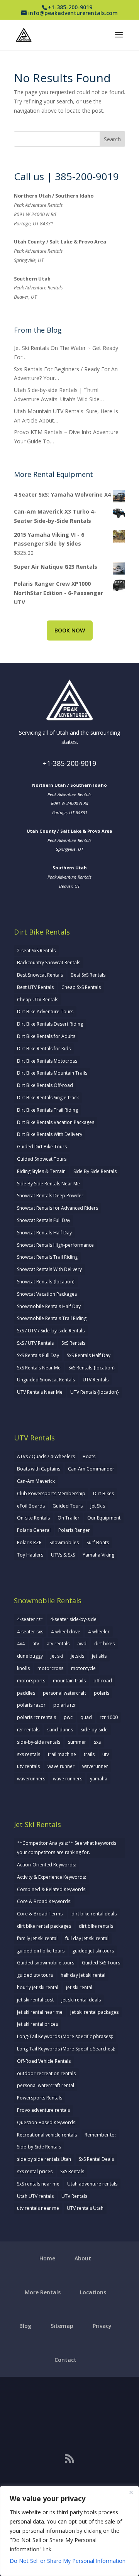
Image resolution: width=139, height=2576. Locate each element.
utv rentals (28, 1766)
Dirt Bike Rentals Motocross (47, 1061)
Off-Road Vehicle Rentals (44, 2061)
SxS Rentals (73, 1343)
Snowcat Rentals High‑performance (55, 1245)
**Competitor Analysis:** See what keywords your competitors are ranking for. (67, 1848)
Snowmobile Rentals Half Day (49, 1306)
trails (89, 1754)
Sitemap (62, 2326)
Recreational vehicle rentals (47, 2135)
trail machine (62, 1754)
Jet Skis (98, 1506)
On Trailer (69, 1518)
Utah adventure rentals (92, 2184)
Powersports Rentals (40, 2098)
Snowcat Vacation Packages (47, 1294)
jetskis (77, 1656)
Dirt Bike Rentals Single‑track (48, 1098)
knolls (23, 1668)
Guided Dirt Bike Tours (42, 1147)
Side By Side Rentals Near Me (48, 1184)
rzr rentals (28, 1730)
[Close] (131, 2492)
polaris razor (31, 1705)
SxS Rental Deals (96, 2159)
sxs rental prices (35, 2171)
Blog (25, 2326)
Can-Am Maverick (36, 1481)
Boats (89, 1456)
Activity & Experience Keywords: (52, 1877)
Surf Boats (98, 1542)
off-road (103, 1681)
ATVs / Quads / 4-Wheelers (46, 1456)
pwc (68, 1717)
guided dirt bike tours (41, 1951)
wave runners (68, 1779)
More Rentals (43, 2292)
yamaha (99, 1779)
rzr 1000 (109, 1717)
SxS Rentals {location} (92, 1368)
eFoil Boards (31, 1506)
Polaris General (34, 1530)
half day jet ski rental (83, 1975)
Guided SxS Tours (101, 1963)
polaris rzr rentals (36, 1717)
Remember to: (100, 2135)
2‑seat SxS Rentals (36, 951)
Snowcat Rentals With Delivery (49, 1269)
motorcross (50, 1668)
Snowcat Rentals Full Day (44, 1220)
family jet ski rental (37, 1938)
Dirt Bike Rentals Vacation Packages (56, 1122)
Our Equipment (104, 1518)
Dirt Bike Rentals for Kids (44, 1049)
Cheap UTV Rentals (38, 1000)
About (83, 2258)
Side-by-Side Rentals (39, 2147)
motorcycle (83, 1668)
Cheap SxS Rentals (81, 987)
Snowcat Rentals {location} (46, 1282)
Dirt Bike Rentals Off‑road (45, 1085)
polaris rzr (65, 1705)
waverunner (95, 1766)
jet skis (99, 1656)
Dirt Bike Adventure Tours (45, 1012)
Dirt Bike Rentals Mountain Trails (52, 1073)
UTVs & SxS (63, 1555)
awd (82, 1644)
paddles (26, 1693)
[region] (69, 2531)
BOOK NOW (70, 630)
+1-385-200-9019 (69, 763)
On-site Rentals (33, 1518)
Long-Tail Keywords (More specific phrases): (65, 2036)
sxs (97, 1742)
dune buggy (30, 1656)
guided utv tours (35, 1975)
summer (77, 1742)
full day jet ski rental (87, 1938)
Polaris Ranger (74, 1530)
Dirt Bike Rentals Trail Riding (47, 1110)
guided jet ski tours (93, 1951)
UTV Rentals (96, 1380)
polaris (102, 1693)
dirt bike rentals (96, 1926)
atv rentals (58, 1644)
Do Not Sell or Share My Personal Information (68, 2561)
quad (86, 1717)
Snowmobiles (64, 1542)
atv (36, 1644)
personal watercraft (64, 1693)
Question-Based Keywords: (47, 2122)
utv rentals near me (38, 2208)
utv (106, 1754)
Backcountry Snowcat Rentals (49, 963)
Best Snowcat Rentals (40, 975)
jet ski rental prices (37, 2024)
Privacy (102, 2326)
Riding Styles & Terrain (41, 1171)
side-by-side (94, 1730)
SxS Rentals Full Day (38, 1355)
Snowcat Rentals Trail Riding (47, 1257)
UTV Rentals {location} (95, 1392)
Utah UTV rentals (35, 2196)
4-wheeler (99, 1632)
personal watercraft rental (46, 2085)
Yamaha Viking (98, 1555)
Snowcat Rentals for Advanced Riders (58, 1208)
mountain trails (69, 1681)
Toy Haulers (30, 1555)
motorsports (31, 1681)
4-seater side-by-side (73, 1619)
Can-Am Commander (91, 1469)
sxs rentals (29, 1754)
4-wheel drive (66, 1632)
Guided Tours (68, 1506)
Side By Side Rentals (95, 1171)
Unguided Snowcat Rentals (46, 1380)
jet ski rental (79, 1987)
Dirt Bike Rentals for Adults (46, 1036)
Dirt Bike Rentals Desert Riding (50, 1024)
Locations (93, 2292)
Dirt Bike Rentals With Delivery (50, 1134)
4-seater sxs (30, 1632)
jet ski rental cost (35, 2000)
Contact (65, 2360)
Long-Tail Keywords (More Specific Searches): (66, 2049)
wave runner (61, 1766)
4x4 (21, 1644)
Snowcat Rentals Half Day (44, 1233)
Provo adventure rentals (43, 2110)
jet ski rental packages (94, 2012)
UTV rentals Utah (85, 2208)
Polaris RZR (29, 1542)
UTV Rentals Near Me (40, 1392)
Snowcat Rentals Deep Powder (50, 1196)
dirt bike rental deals (94, 1914)
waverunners (31, 1779)
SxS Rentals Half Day (89, 1355)
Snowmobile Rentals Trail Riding (52, 1318)
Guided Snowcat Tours (42, 1159)
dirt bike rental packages (44, 1926)
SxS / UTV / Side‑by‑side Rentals (51, 1331)
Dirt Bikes (103, 1493)
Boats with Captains (39, 1469)
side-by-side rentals (39, 1742)
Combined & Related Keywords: (52, 1889)
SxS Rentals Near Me (39, 1368)
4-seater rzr (30, 1619)
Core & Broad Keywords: (44, 1901)
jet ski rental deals (81, 2000)
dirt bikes (104, 1644)
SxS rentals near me (38, 2184)
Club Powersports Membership (51, 1493)
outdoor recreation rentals (46, 2073)
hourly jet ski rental (38, 1987)
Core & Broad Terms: (40, 1914)
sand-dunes (60, 1730)
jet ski (57, 1656)
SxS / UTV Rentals (35, 1343)
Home (47, 2258)
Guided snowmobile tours (46, 1963)
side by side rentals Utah (44, 2159)
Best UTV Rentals (35, 987)
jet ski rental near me (40, 2012)
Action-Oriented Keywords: (47, 1865)
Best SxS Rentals (88, 975)
